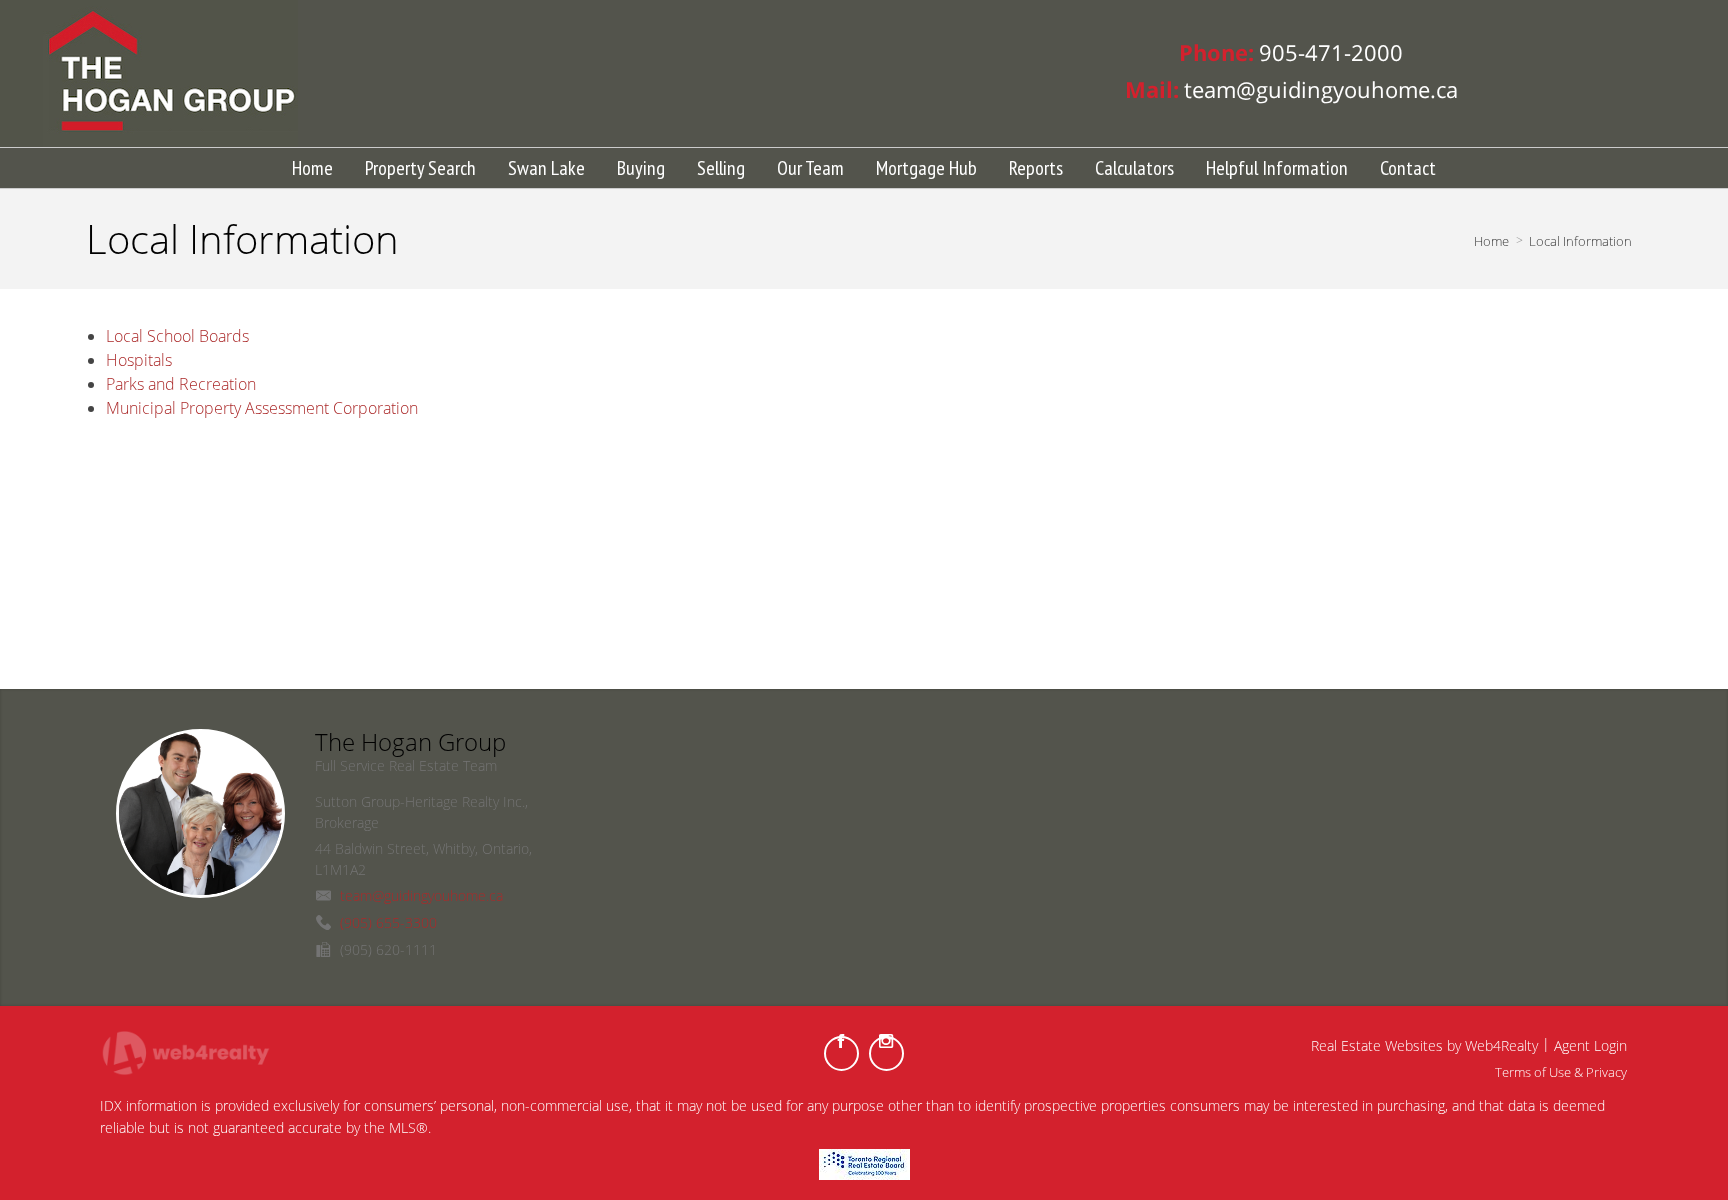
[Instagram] (886, 1053)
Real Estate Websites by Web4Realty (1424, 1045)
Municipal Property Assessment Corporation (262, 408)
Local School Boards (177, 336)
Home (1491, 241)
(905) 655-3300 (388, 922)
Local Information (1580, 241)
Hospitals (139, 360)
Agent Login (1590, 1045)
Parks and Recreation (181, 384)
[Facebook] (841, 1053)
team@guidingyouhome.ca (421, 895)
